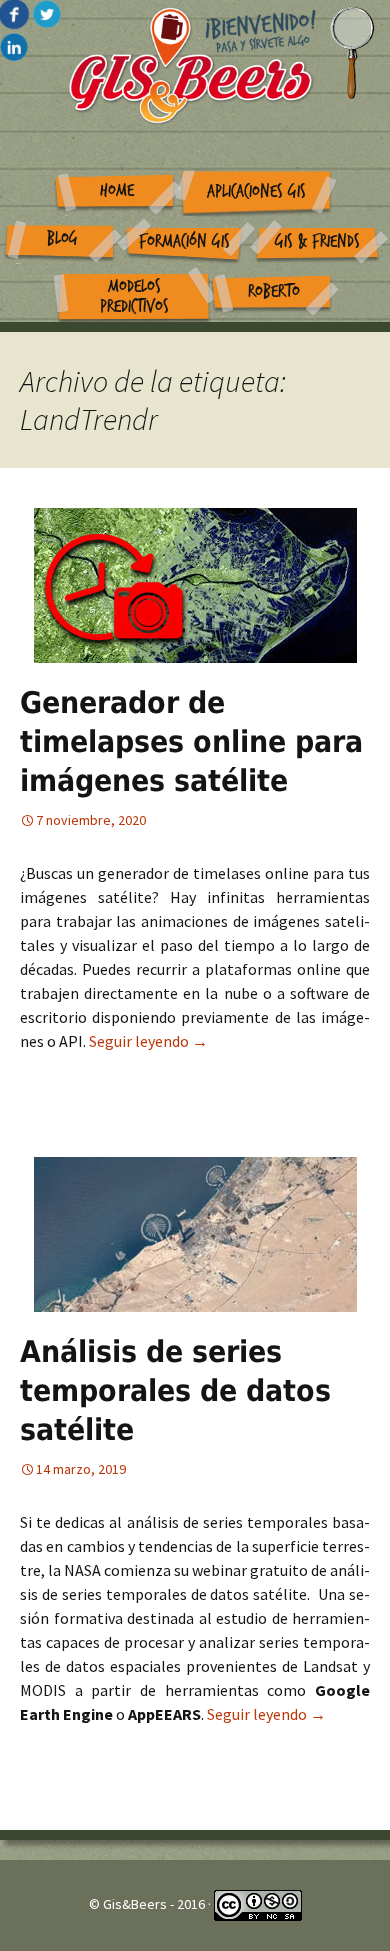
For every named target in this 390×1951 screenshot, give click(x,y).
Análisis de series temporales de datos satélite (175, 1390)
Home (117, 190)
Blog (62, 238)
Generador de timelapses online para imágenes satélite (191, 741)
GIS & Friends (317, 241)
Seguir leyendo (148, 1041)
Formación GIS (184, 241)
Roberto (274, 291)
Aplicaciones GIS (256, 191)
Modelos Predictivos (134, 297)
